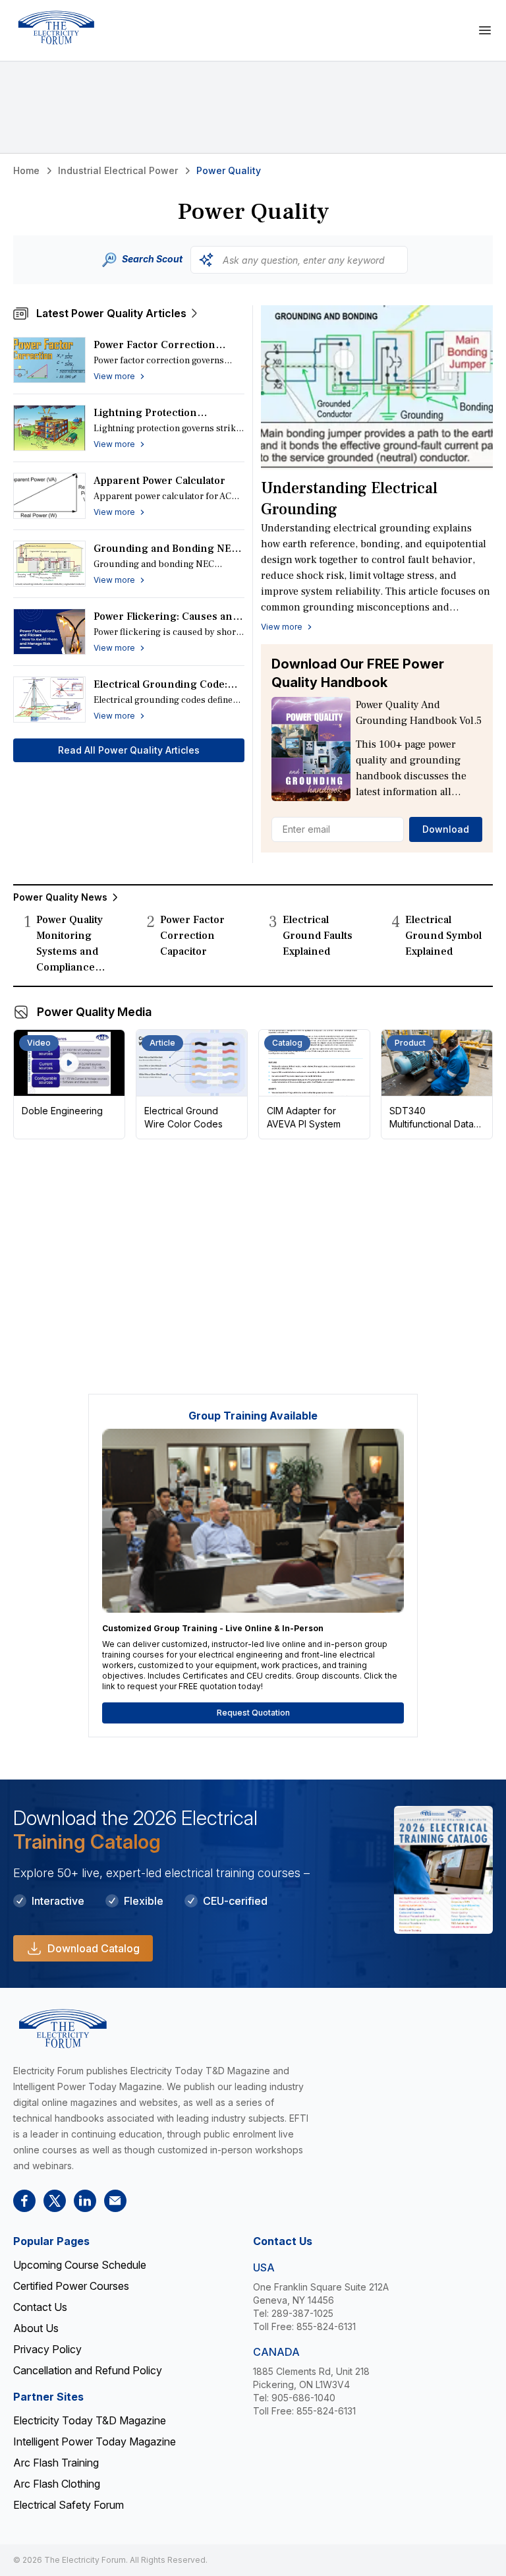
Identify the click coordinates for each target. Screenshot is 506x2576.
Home (26, 170)
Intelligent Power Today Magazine (95, 2441)
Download (446, 829)
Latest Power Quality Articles (111, 313)
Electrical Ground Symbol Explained (443, 936)
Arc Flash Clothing (57, 2484)
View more (282, 627)
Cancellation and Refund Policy (88, 2370)
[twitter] (55, 2201)
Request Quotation (253, 1713)
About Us (36, 2328)
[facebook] (24, 2201)
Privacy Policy (47, 2349)
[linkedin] (85, 2201)
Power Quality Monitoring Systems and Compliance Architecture (70, 951)
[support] (115, 2201)
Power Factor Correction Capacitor (192, 936)
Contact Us (40, 2307)
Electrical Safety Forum (69, 2505)
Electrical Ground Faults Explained (318, 936)
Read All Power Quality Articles (129, 750)
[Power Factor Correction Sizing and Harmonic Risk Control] (49, 360)
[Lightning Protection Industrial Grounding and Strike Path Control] (49, 428)
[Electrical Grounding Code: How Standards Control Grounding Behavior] (49, 700)
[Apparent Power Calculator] (49, 496)
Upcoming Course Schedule (80, 2265)
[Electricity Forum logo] (56, 28)
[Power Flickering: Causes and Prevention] (49, 632)
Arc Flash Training (56, 2463)
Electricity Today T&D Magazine (90, 2420)
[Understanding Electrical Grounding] (377, 388)
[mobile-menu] (485, 30)
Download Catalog (94, 1948)
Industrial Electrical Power (118, 170)
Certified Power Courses (71, 2286)
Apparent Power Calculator (159, 481)
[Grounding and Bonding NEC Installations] (49, 564)
